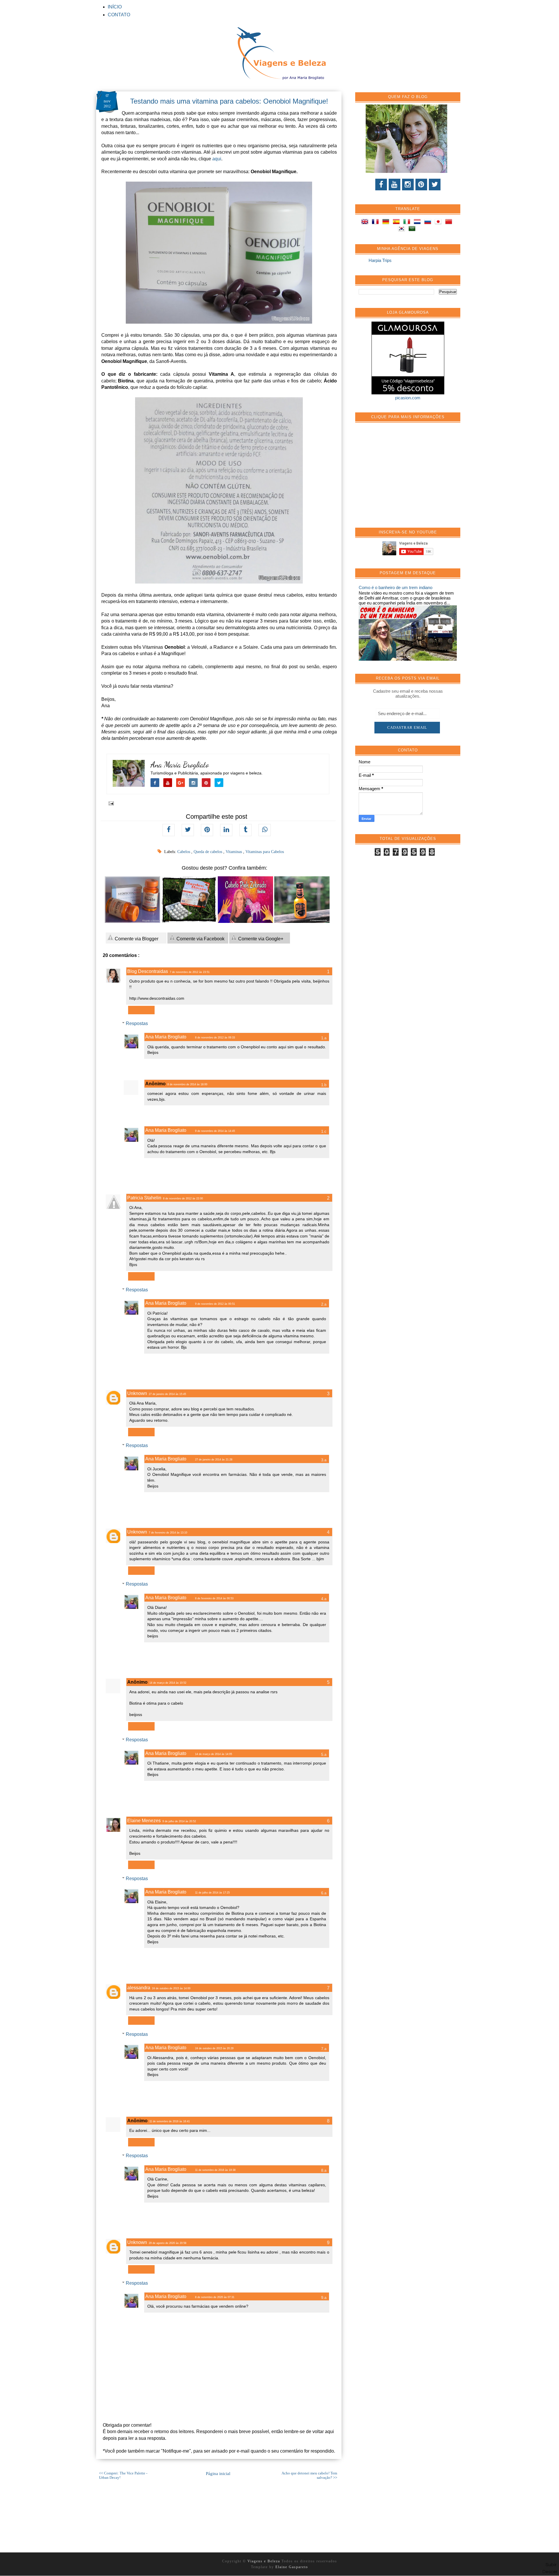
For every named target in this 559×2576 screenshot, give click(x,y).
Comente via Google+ (260, 939)
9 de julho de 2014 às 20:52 (179, 1821)
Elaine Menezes (144, 1821)
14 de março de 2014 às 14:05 (214, 1754)
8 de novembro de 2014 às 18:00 (187, 1084)
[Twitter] (435, 185)
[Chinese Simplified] (450, 223)
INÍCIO (115, 7)
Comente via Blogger (136, 939)
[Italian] (408, 223)
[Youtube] (395, 185)
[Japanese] (439, 223)
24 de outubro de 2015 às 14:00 (171, 1988)
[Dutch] (418, 223)
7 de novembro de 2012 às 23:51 (190, 972)
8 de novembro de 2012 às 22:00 (183, 1199)
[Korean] (403, 229)
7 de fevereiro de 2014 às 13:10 (168, 1533)
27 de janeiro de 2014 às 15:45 (167, 1394)
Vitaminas (234, 852)
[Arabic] (413, 229)
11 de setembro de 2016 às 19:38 (215, 2170)
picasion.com (408, 398)
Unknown (137, 1393)
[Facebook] (381, 185)
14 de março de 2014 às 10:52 (168, 1683)
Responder (141, 1010)
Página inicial (218, 2474)
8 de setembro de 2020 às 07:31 (215, 2297)
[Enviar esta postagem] (110, 803)
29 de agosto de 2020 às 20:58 (168, 2243)
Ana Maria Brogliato (180, 765)
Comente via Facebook (200, 939)
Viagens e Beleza (265, 2561)
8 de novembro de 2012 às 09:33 (215, 1038)
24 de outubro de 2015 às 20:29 (214, 2048)
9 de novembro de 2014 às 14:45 (215, 1131)
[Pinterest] (421, 185)
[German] (387, 223)
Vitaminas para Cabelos (265, 852)
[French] (376, 223)
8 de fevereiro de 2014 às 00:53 (214, 1598)
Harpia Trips (380, 260)
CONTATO (119, 15)
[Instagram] (408, 185)
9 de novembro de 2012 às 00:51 (215, 1304)
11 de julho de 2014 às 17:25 (212, 1893)
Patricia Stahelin (144, 1198)
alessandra (139, 1988)
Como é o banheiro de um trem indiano (396, 587)
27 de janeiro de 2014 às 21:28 (214, 1460)
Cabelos (184, 852)
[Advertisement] (402, 478)
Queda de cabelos (208, 852)
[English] (366, 223)
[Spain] (397, 223)
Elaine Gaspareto (292, 2567)
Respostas (137, 1023)
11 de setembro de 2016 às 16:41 (170, 2121)
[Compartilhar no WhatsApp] (265, 830)
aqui (217, 159)
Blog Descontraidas (148, 971)
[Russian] (429, 223)
